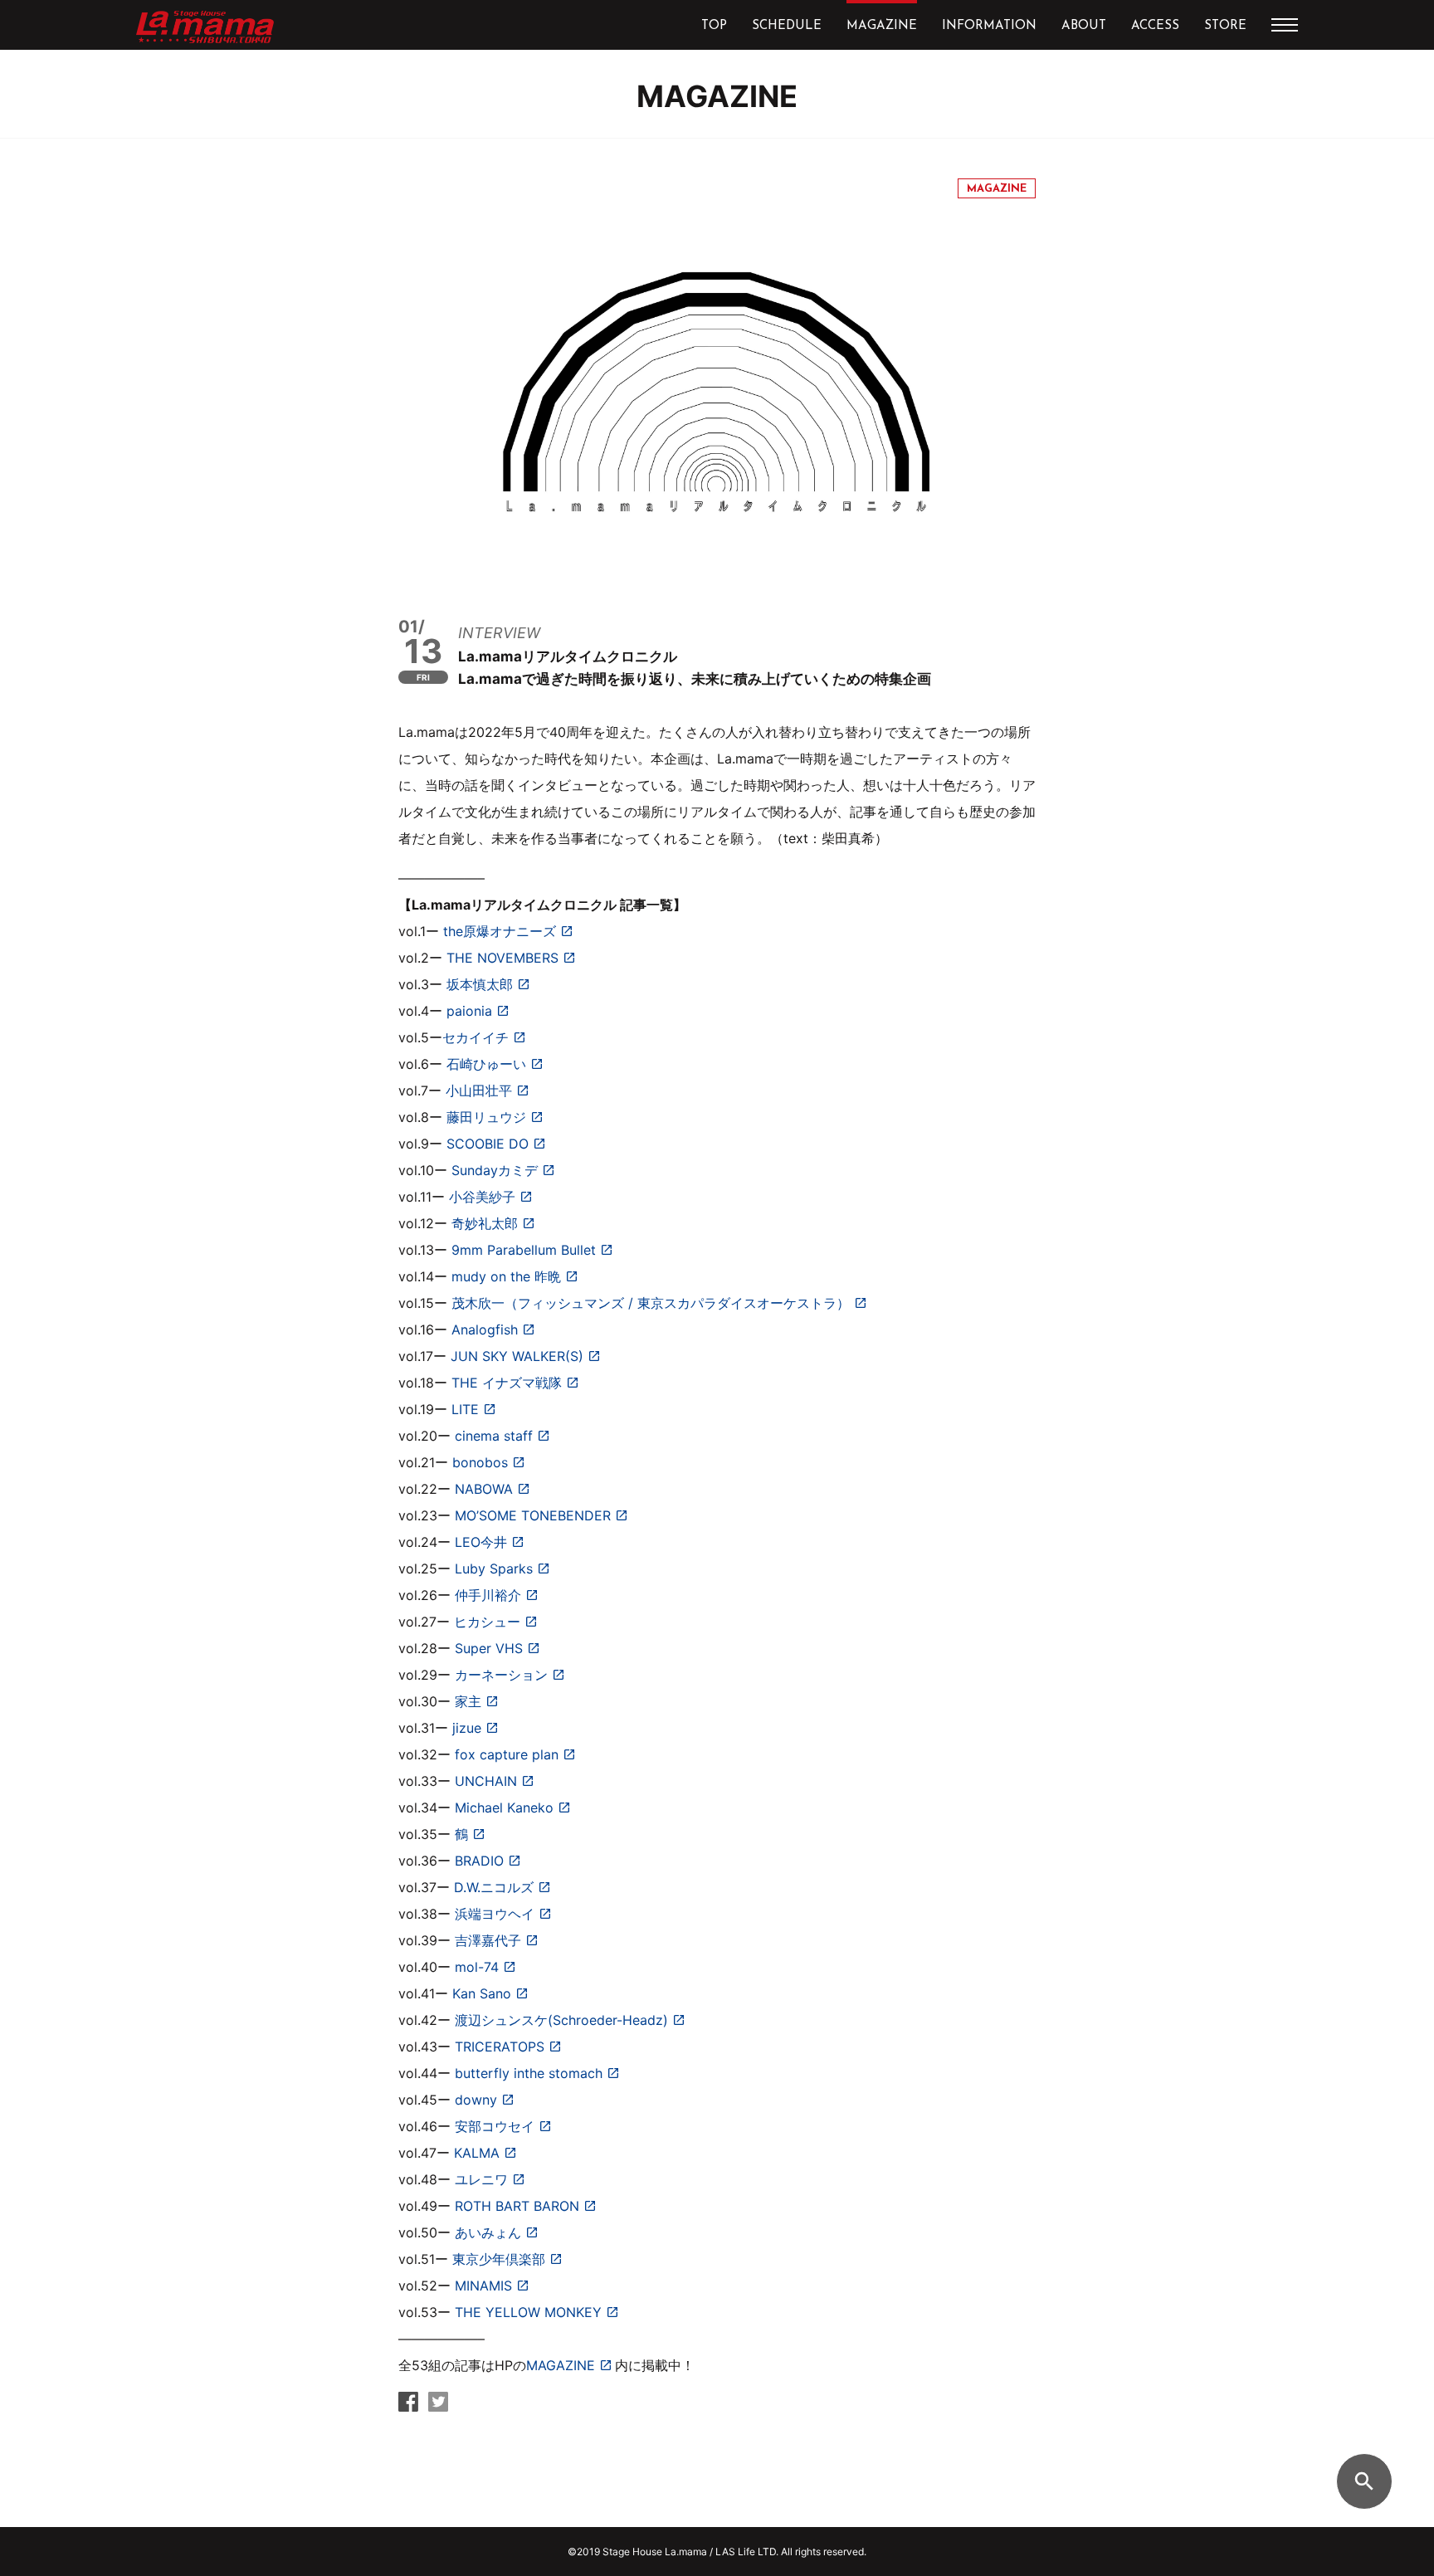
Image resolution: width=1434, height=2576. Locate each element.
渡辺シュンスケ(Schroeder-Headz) (561, 2020)
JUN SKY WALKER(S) (517, 1356)
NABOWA (484, 1489)
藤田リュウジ (486, 1117)
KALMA (477, 2153)
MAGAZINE (882, 26)
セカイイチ (476, 1037)
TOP (714, 26)
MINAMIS (483, 2286)
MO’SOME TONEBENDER (533, 1515)
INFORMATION (989, 26)
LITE (465, 1409)
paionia (469, 1011)
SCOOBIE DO (488, 1144)
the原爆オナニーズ (500, 931)
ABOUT (1084, 26)
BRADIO (479, 1861)
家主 (468, 1701)
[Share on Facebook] (408, 2406)
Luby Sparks (494, 1569)
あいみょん (488, 2232)
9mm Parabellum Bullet (524, 1250)
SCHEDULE (787, 26)
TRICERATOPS (500, 2047)
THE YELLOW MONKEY (528, 2312)
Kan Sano (482, 1993)
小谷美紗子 (482, 1197)
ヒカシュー (487, 1622)
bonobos (480, 1462)
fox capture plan (507, 1754)
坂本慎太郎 (480, 984)
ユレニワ (481, 2179)
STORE (1225, 26)
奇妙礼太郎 (485, 1223)
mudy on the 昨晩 (506, 1276)
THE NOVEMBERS (502, 958)
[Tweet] (438, 2406)
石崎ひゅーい (486, 1064)
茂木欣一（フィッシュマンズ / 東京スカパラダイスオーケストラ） (651, 1303)
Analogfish (485, 1329)
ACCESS (1155, 26)
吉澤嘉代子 (488, 1940)
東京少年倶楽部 (499, 2259)
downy (476, 2100)
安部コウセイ (495, 2126)
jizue (467, 1728)
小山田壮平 (479, 1090)
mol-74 (477, 1967)
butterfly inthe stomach (529, 2073)
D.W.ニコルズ (494, 1887)
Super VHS (489, 1648)
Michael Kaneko (504, 1808)
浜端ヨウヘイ (495, 1914)
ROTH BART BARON (517, 2206)
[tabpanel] (717, 385)
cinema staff (494, 1436)
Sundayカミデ (495, 1170)
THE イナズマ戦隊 (507, 1383)
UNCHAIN (486, 1781)
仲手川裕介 (488, 1595)
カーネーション (501, 1675)
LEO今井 (481, 1542)
